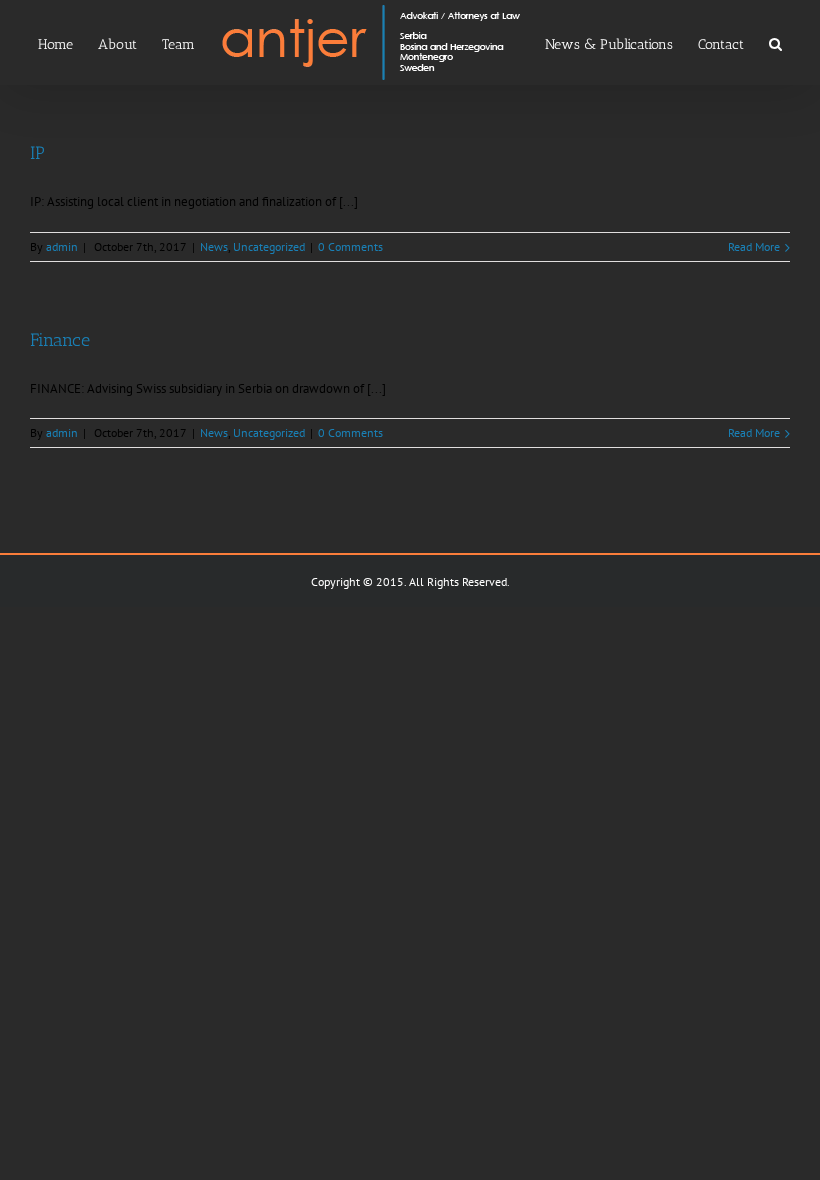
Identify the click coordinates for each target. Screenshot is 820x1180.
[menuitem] (68, 43)
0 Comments (350, 246)
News (214, 246)
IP (37, 153)
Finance (60, 340)
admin (62, 246)
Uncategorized (269, 246)
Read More (754, 246)
